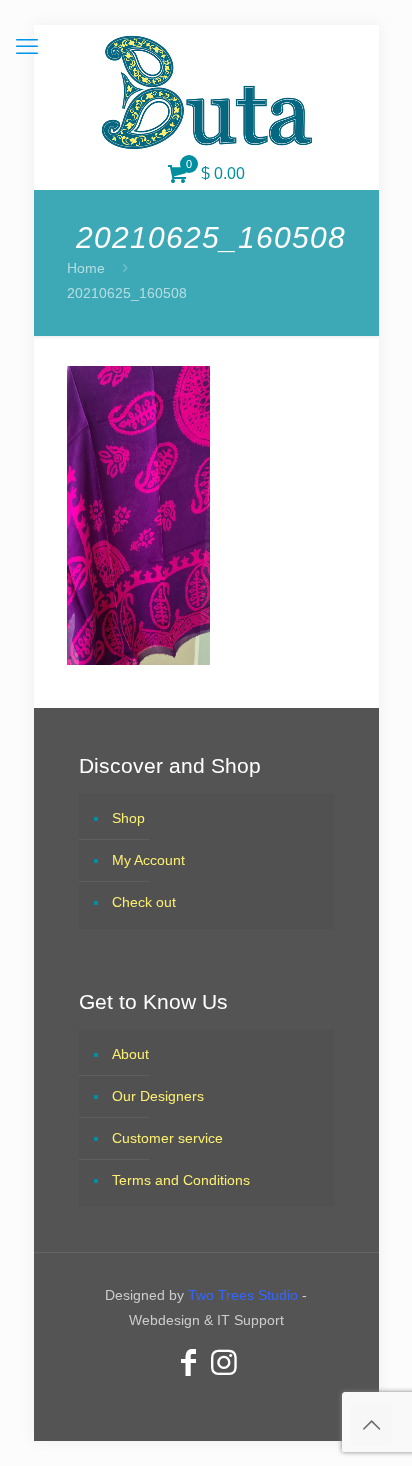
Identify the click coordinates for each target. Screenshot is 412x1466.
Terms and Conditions (181, 1180)
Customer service (167, 1138)
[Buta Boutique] (206, 92)
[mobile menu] (27, 47)
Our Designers (158, 1096)
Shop (128, 818)
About (130, 1054)
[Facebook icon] (188, 1362)
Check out (144, 902)
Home (86, 268)
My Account (148, 860)
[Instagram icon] (224, 1362)
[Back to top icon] (371, 1425)
